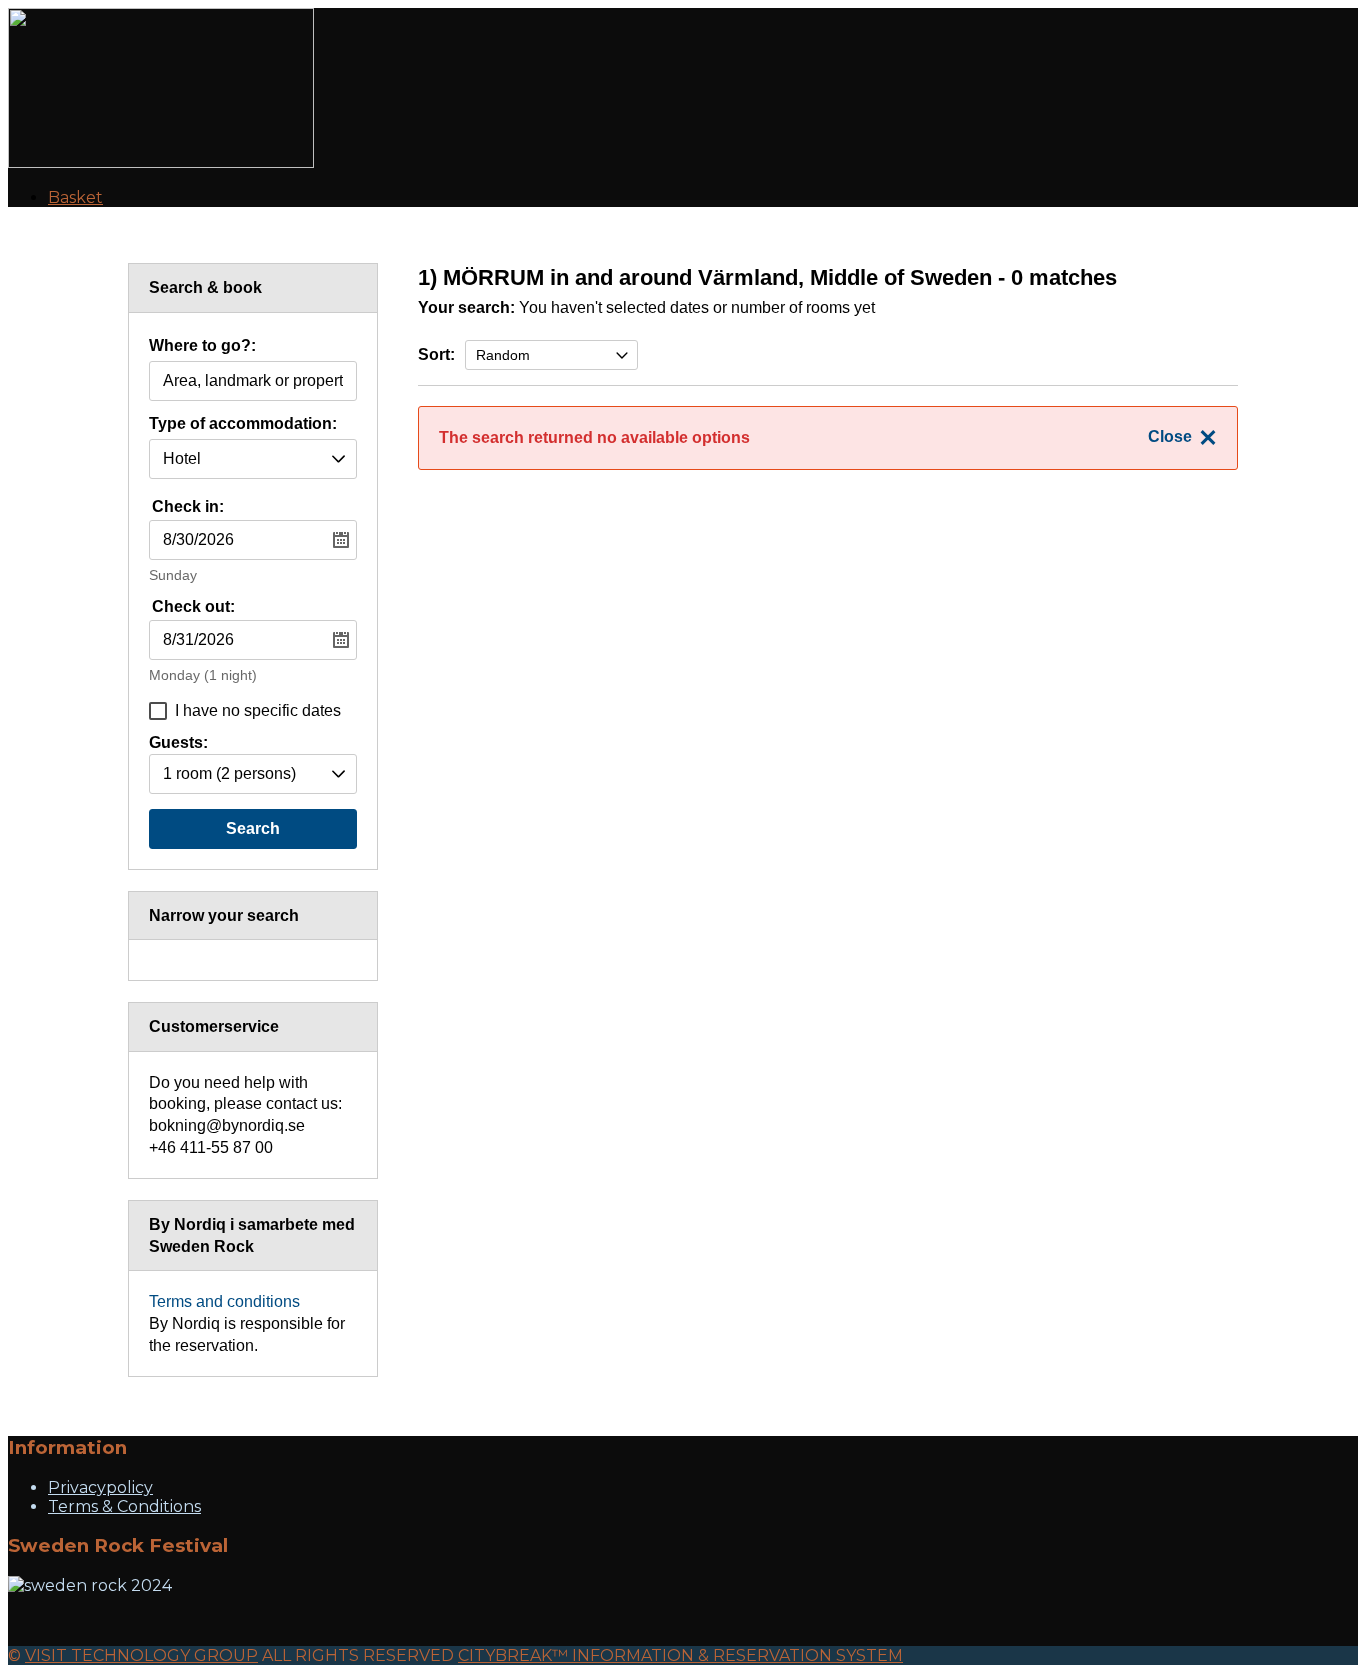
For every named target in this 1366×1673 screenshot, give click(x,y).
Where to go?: (202, 346)
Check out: (193, 606)
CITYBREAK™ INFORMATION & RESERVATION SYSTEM (680, 1655)
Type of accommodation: (243, 424)
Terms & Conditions (124, 1506)
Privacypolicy (100, 1487)
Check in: (188, 506)
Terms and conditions (224, 1301)
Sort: (436, 354)
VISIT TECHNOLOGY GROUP (141, 1655)
